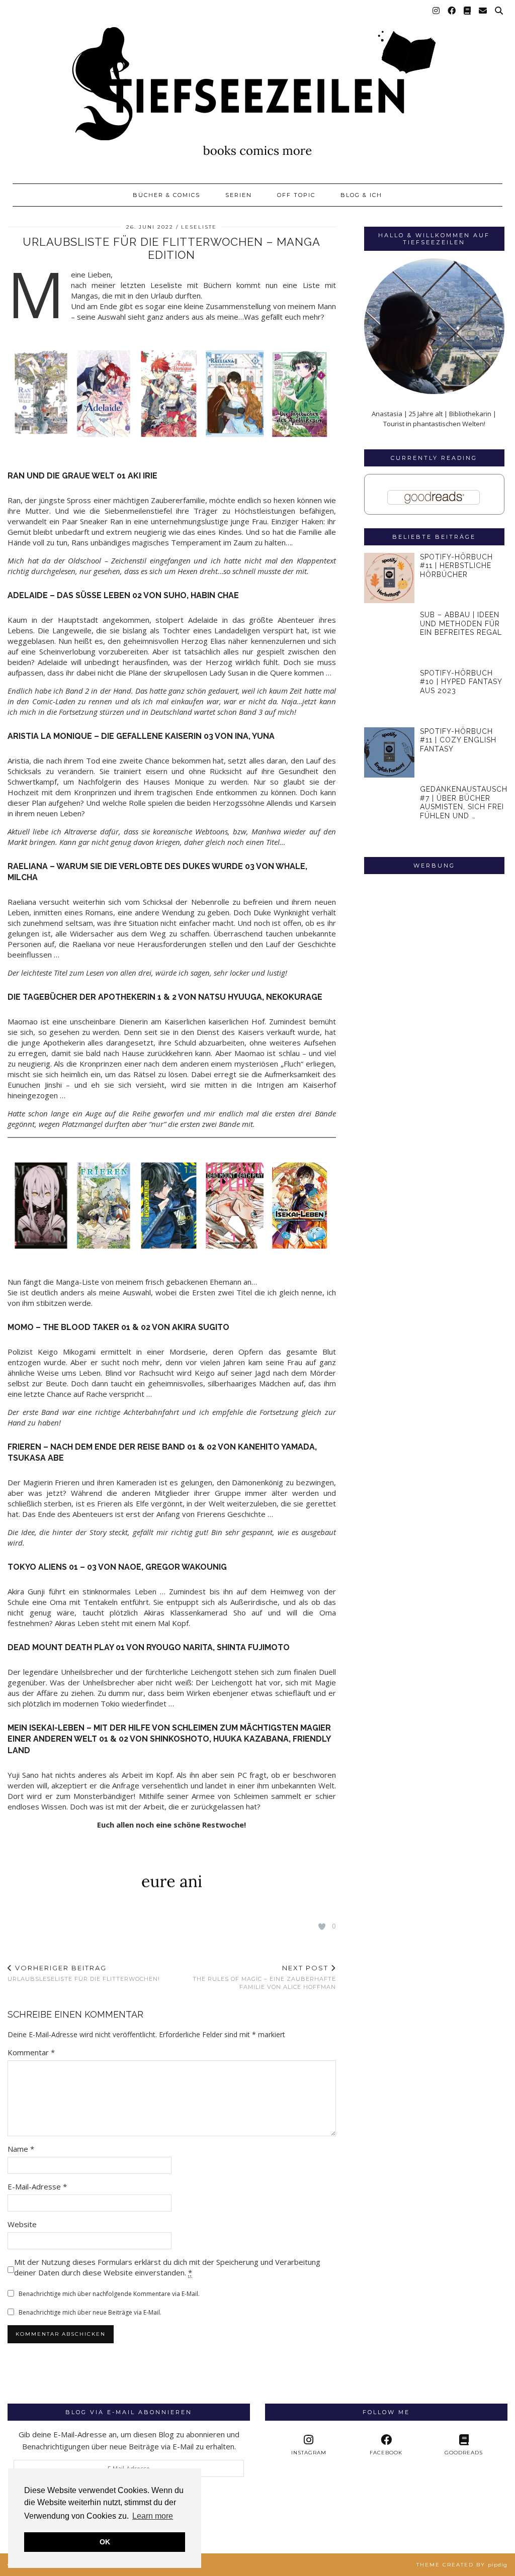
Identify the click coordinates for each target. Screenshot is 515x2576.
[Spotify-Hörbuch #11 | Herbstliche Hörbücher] (390, 578)
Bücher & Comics (166, 195)
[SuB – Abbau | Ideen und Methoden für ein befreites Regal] (390, 636)
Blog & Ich (361, 195)
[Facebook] (452, 11)
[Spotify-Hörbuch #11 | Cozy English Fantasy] (390, 753)
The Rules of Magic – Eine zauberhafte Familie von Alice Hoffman (264, 1977)
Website (22, 2224)
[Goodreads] (468, 11)
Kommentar (31, 2052)
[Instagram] (437, 11)
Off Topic (296, 195)
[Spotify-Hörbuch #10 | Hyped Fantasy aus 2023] (390, 694)
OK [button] (105, 2542)
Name (21, 2149)
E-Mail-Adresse (37, 2186)
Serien (239, 195)
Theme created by (462, 2565)
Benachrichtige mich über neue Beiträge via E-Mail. (90, 2312)
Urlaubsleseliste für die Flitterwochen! (84, 1973)
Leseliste (199, 227)
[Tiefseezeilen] (257, 87)
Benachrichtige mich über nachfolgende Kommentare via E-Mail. (109, 2294)
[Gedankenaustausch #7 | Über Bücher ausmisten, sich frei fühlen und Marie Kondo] (390, 810)
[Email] (483, 11)
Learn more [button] (153, 2516)
